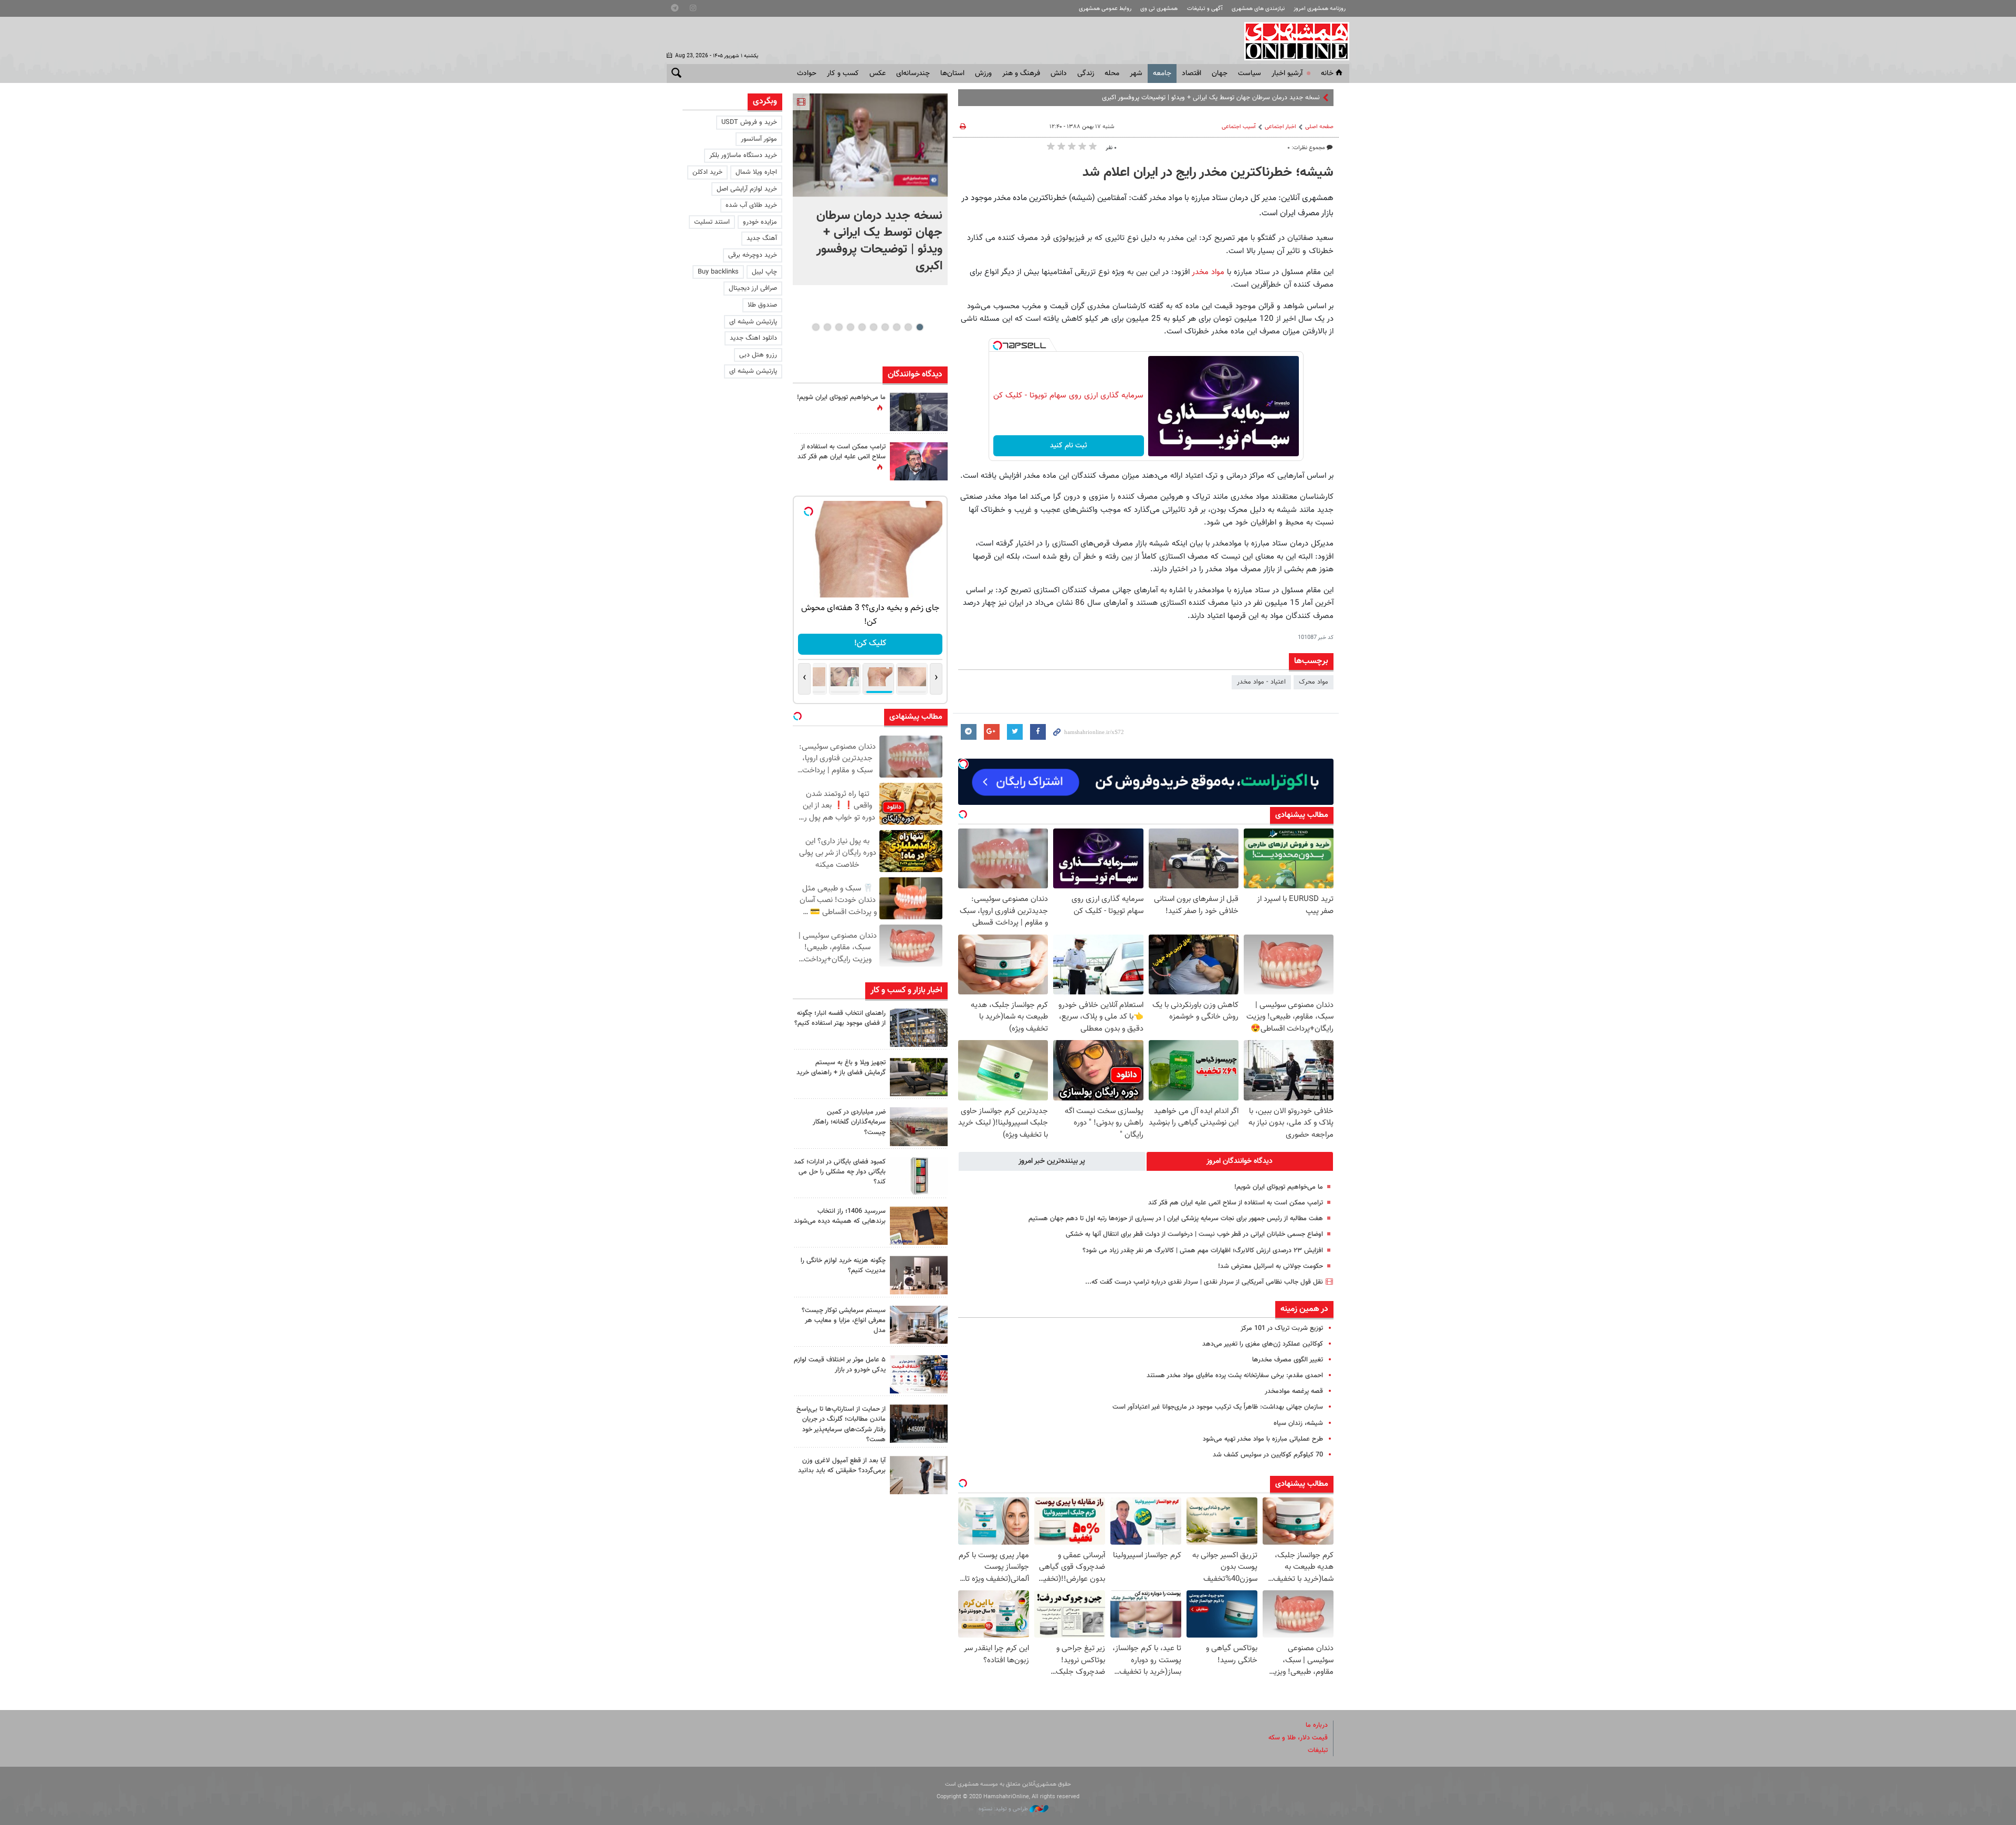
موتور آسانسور (759, 139)
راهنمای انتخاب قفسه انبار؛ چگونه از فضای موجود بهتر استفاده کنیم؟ (840, 1018)
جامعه (1162, 74)
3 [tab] (896, 327)
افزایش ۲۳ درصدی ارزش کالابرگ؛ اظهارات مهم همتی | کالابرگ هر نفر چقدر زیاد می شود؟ (1203, 1251)
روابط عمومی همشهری (1105, 9)
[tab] (1240, 1161)
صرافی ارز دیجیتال (753, 288)
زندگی (1086, 74)
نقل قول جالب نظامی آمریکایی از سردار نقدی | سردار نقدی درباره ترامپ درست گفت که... (1204, 1282)
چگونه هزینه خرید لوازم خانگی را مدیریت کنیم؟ (843, 1266)
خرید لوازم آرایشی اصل (747, 189)
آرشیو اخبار (1287, 74)
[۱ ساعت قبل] (919, 1028)
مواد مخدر (1209, 272)
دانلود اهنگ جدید (753, 338)
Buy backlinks (718, 272)
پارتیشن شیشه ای (753, 322)
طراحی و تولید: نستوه (1004, 1809)
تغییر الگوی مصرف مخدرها (1288, 1360)
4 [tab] (885, 327)
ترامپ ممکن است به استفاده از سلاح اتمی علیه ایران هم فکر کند (1236, 1203)
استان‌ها (952, 74)
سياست (1249, 74)
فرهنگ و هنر (1021, 74)
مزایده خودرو (760, 222)
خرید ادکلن (707, 172)
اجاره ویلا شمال (756, 172)
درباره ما (1317, 1725)
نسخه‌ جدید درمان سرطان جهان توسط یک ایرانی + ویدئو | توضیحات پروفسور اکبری (879, 241)
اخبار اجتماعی (1280, 127)
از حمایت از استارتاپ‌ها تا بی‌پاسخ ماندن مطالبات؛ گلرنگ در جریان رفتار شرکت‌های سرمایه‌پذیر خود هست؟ (841, 1424)
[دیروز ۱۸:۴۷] (919, 461)
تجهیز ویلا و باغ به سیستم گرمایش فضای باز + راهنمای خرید (841, 1068)
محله (1112, 74)
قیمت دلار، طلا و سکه (1298, 1738)
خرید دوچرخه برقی (753, 255)
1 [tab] (920, 327)
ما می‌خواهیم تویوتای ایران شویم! (1279, 1187)
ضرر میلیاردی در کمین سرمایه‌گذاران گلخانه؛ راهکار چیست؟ (849, 1122)
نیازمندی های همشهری (1258, 9)
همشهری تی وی (1159, 9)
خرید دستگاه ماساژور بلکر (743, 155)
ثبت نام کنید (1069, 446)
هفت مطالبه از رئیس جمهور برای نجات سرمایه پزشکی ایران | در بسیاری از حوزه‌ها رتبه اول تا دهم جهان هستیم (1176, 1219)
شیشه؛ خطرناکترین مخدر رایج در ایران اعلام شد (1208, 173)
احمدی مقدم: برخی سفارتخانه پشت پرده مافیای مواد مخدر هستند (1235, 1376)
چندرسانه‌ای (913, 74)
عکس (878, 74)
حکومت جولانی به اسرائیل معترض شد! (1270, 1266)
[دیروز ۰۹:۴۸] (919, 1424)
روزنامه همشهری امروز (1320, 9)
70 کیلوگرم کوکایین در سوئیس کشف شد (1268, 1455)
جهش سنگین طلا (1296, 98)
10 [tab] (816, 327)
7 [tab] (850, 327)
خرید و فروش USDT (749, 122)
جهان (1220, 74)
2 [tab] (908, 327)
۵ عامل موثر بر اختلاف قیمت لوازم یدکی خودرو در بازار (840, 1365)
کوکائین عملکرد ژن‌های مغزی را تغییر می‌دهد (1263, 1344)
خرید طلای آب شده (751, 205)
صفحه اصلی (1319, 127)
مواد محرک (1314, 682)
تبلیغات (1318, 1750)
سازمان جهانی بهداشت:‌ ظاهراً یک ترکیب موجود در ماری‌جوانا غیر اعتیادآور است (1218, 1407)
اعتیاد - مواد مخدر (1261, 682)
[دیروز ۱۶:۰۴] (919, 1226)
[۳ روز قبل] (919, 1475)
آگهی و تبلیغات (1205, 9)
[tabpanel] (870, 189)
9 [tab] (827, 327)
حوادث (807, 74)
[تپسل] (997, 345)
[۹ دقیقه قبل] (870, 145)
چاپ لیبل (764, 272)
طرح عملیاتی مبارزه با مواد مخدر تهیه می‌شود (1263, 1439)
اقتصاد (1191, 74)
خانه (1327, 74)
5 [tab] (873, 327)
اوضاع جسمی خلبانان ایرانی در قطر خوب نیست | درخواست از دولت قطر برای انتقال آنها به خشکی (1194, 1234)
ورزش (983, 74)
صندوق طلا (762, 305)
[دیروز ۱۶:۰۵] (919, 1077)
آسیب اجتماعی (1239, 127)
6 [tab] (862, 327)
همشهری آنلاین (1291, 41)
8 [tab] (839, 327)
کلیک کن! (870, 643)
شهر (1136, 74)
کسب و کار (843, 74)
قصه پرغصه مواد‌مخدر (1294, 1391)
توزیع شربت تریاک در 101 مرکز (1282, 1328)
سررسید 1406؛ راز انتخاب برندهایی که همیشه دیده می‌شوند (840, 1216)
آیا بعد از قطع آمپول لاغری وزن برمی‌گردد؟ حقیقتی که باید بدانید (842, 1466)
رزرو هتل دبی (758, 355)
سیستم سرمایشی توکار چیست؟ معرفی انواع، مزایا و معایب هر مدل (844, 1320)
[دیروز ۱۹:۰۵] (919, 412)
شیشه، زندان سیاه (1298, 1423)
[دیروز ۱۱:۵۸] (919, 1325)
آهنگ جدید (762, 238)
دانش (1059, 74)
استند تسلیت (712, 222)
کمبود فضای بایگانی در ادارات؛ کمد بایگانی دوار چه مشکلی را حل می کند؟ (840, 1172)
